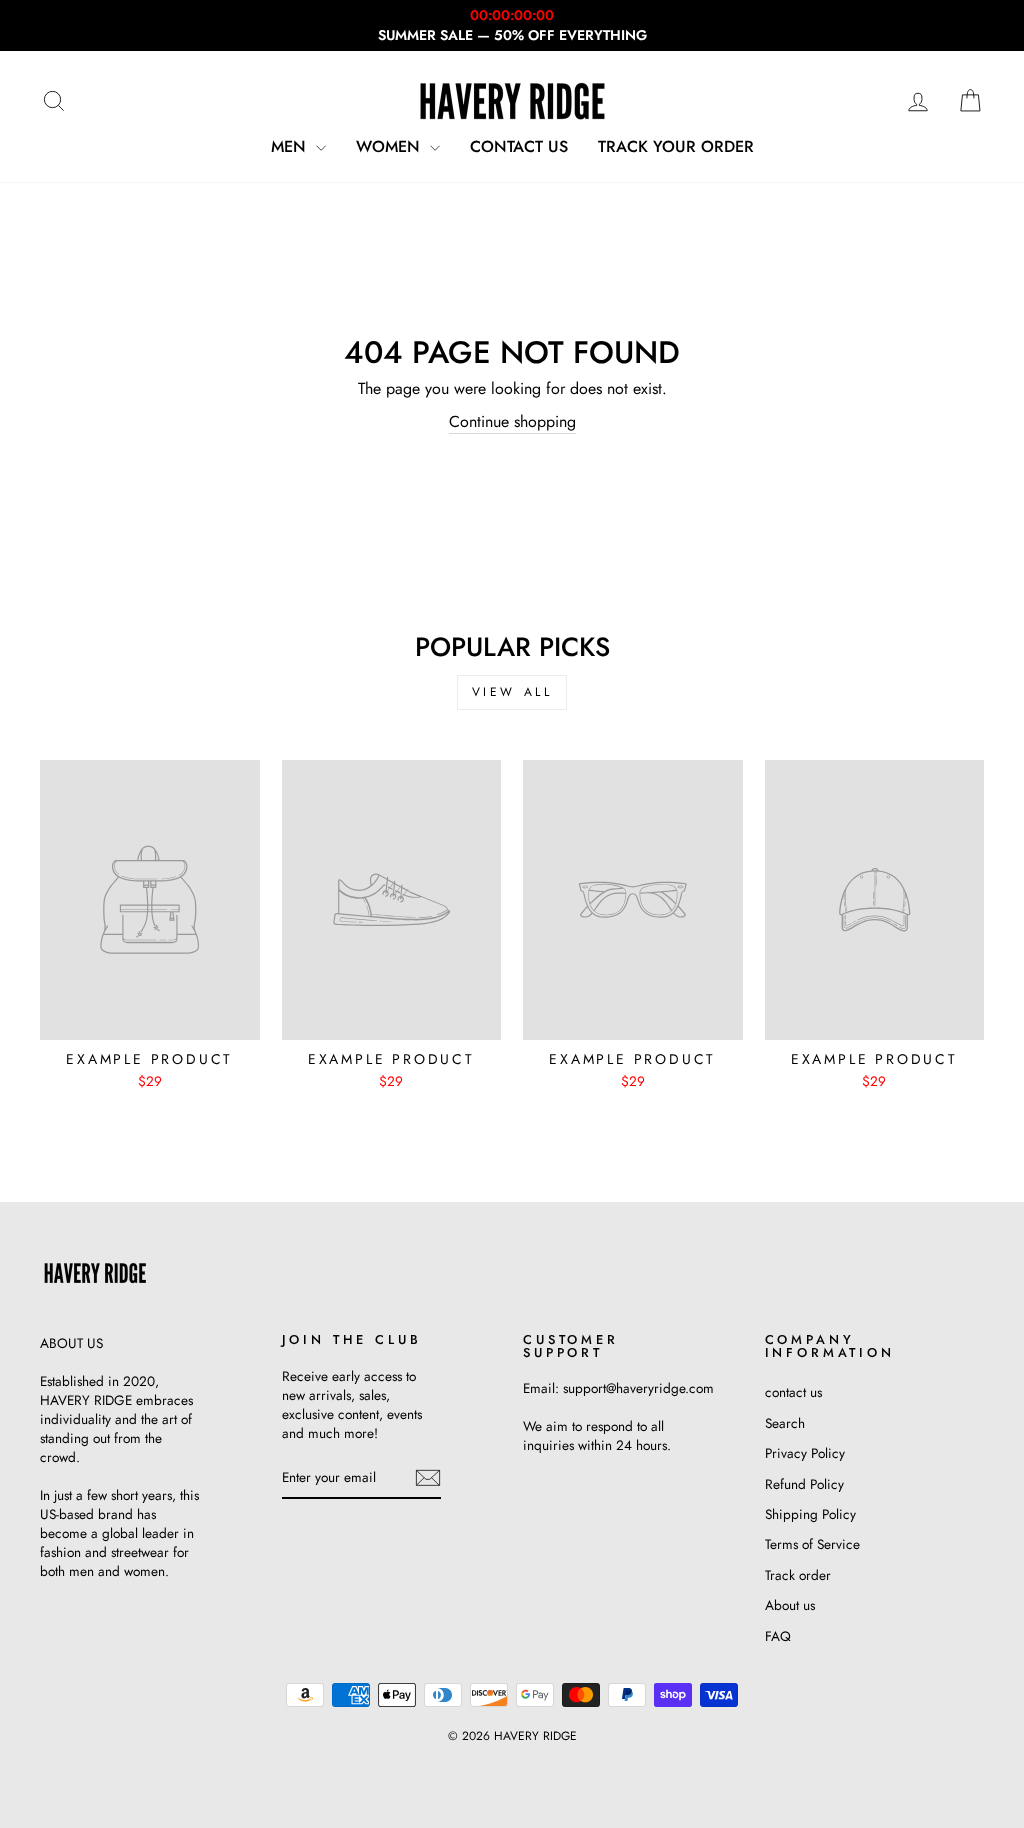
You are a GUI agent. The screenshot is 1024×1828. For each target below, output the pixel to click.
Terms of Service (812, 1544)
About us (790, 1605)
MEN (291, 146)
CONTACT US (519, 146)
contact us (793, 1392)
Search (785, 1423)
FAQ (778, 1636)
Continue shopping (512, 422)
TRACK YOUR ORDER (676, 146)
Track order (798, 1575)
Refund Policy (804, 1484)
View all (512, 692)
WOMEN (390, 146)
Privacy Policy (805, 1453)
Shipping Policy (810, 1514)
